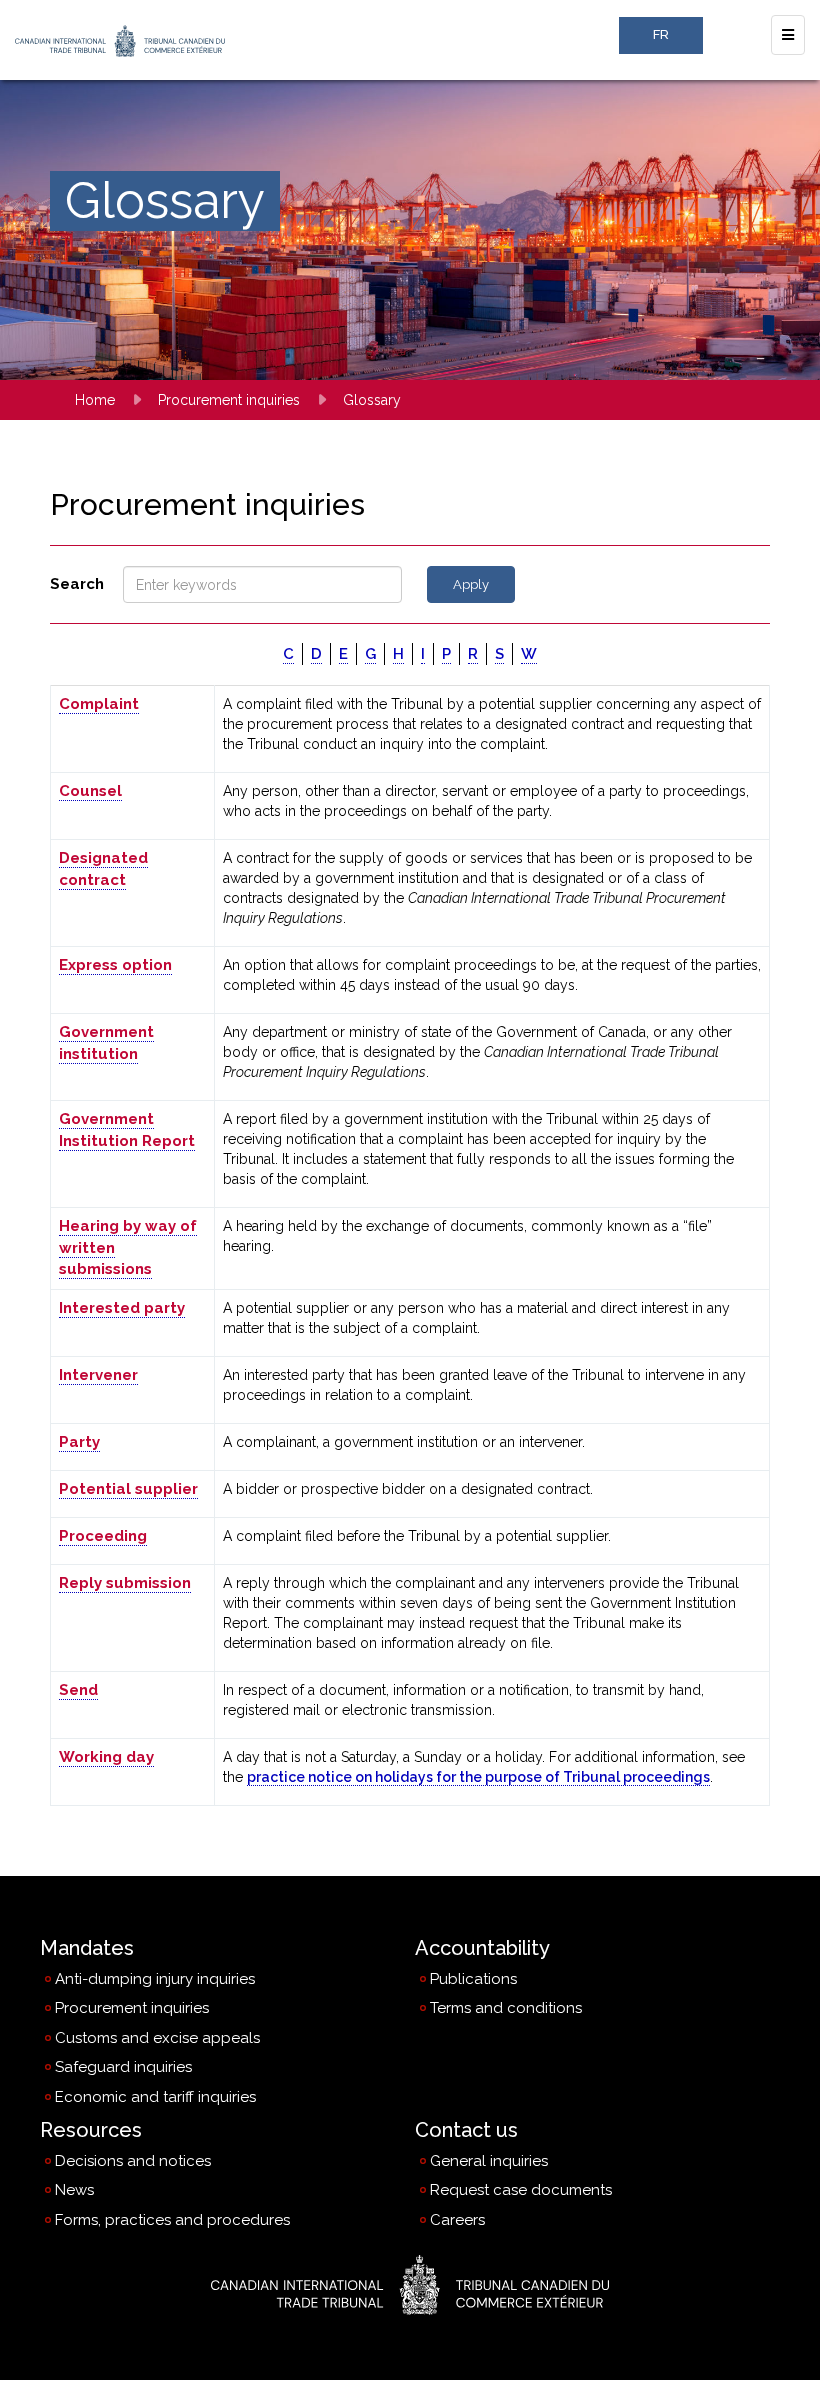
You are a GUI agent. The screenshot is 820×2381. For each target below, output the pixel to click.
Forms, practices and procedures (172, 2220)
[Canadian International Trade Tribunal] (410, 2285)
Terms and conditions (506, 2008)
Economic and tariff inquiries (155, 2097)
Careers (457, 2225)
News (74, 2190)
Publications (473, 1979)
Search (77, 584)
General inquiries (489, 2166)
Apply (471, 584)
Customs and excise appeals (157, 2038)
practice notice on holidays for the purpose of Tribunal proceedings (478, 1777)
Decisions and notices (133, 2161)
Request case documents (521, 2195)
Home (95, 400)
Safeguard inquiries (123, 2067)
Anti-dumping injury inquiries (155, 1979)
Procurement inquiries (229, 400)
